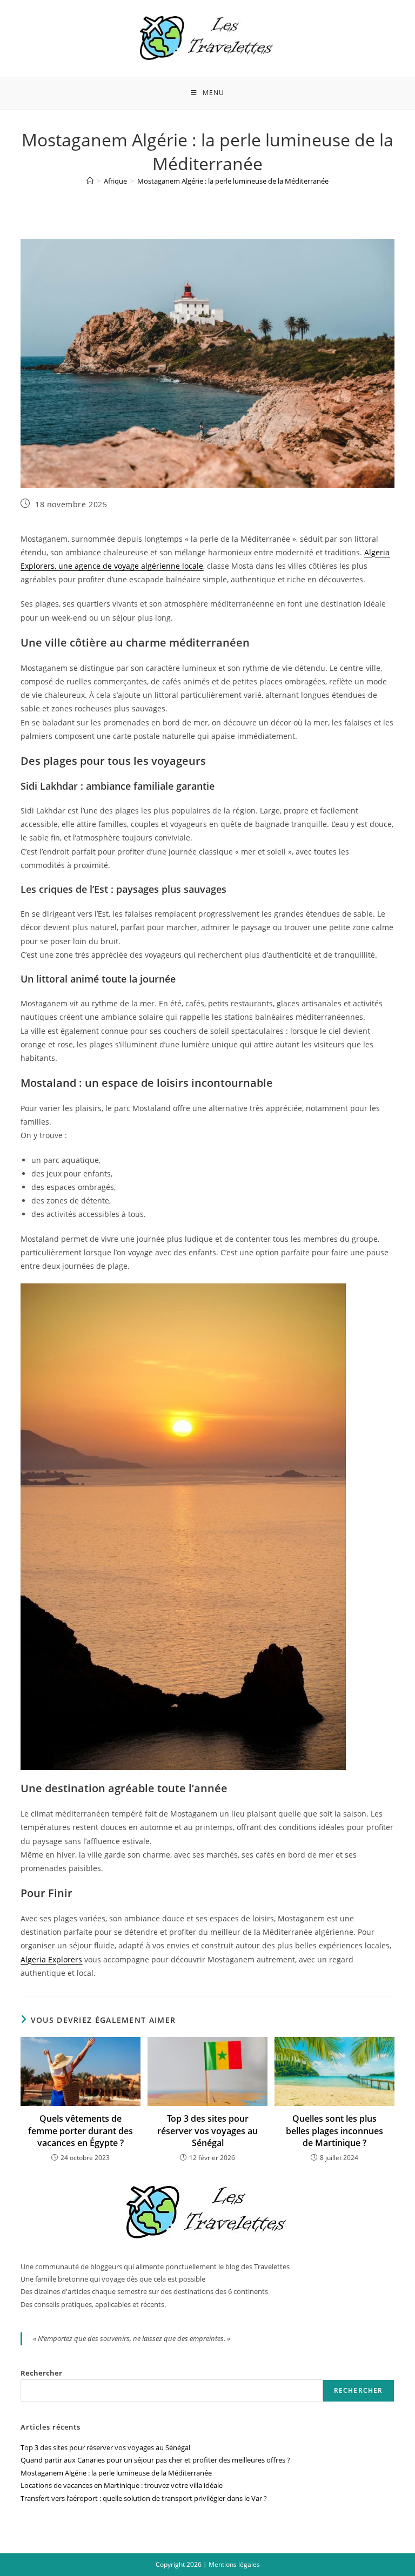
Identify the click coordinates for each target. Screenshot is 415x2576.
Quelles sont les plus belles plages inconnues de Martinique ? (334, 2131)
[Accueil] (90, 181)
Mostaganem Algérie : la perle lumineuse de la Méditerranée (233, 181)
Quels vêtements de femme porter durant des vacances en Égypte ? (81, 2131)
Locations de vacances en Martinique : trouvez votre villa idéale (122, 2485)
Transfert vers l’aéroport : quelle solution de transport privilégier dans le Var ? (144, 2498)
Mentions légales (234, 2564)
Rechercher (41, 2373)
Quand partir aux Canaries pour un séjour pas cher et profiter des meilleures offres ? (155, 2460)
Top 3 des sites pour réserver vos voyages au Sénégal (207, 2131)
